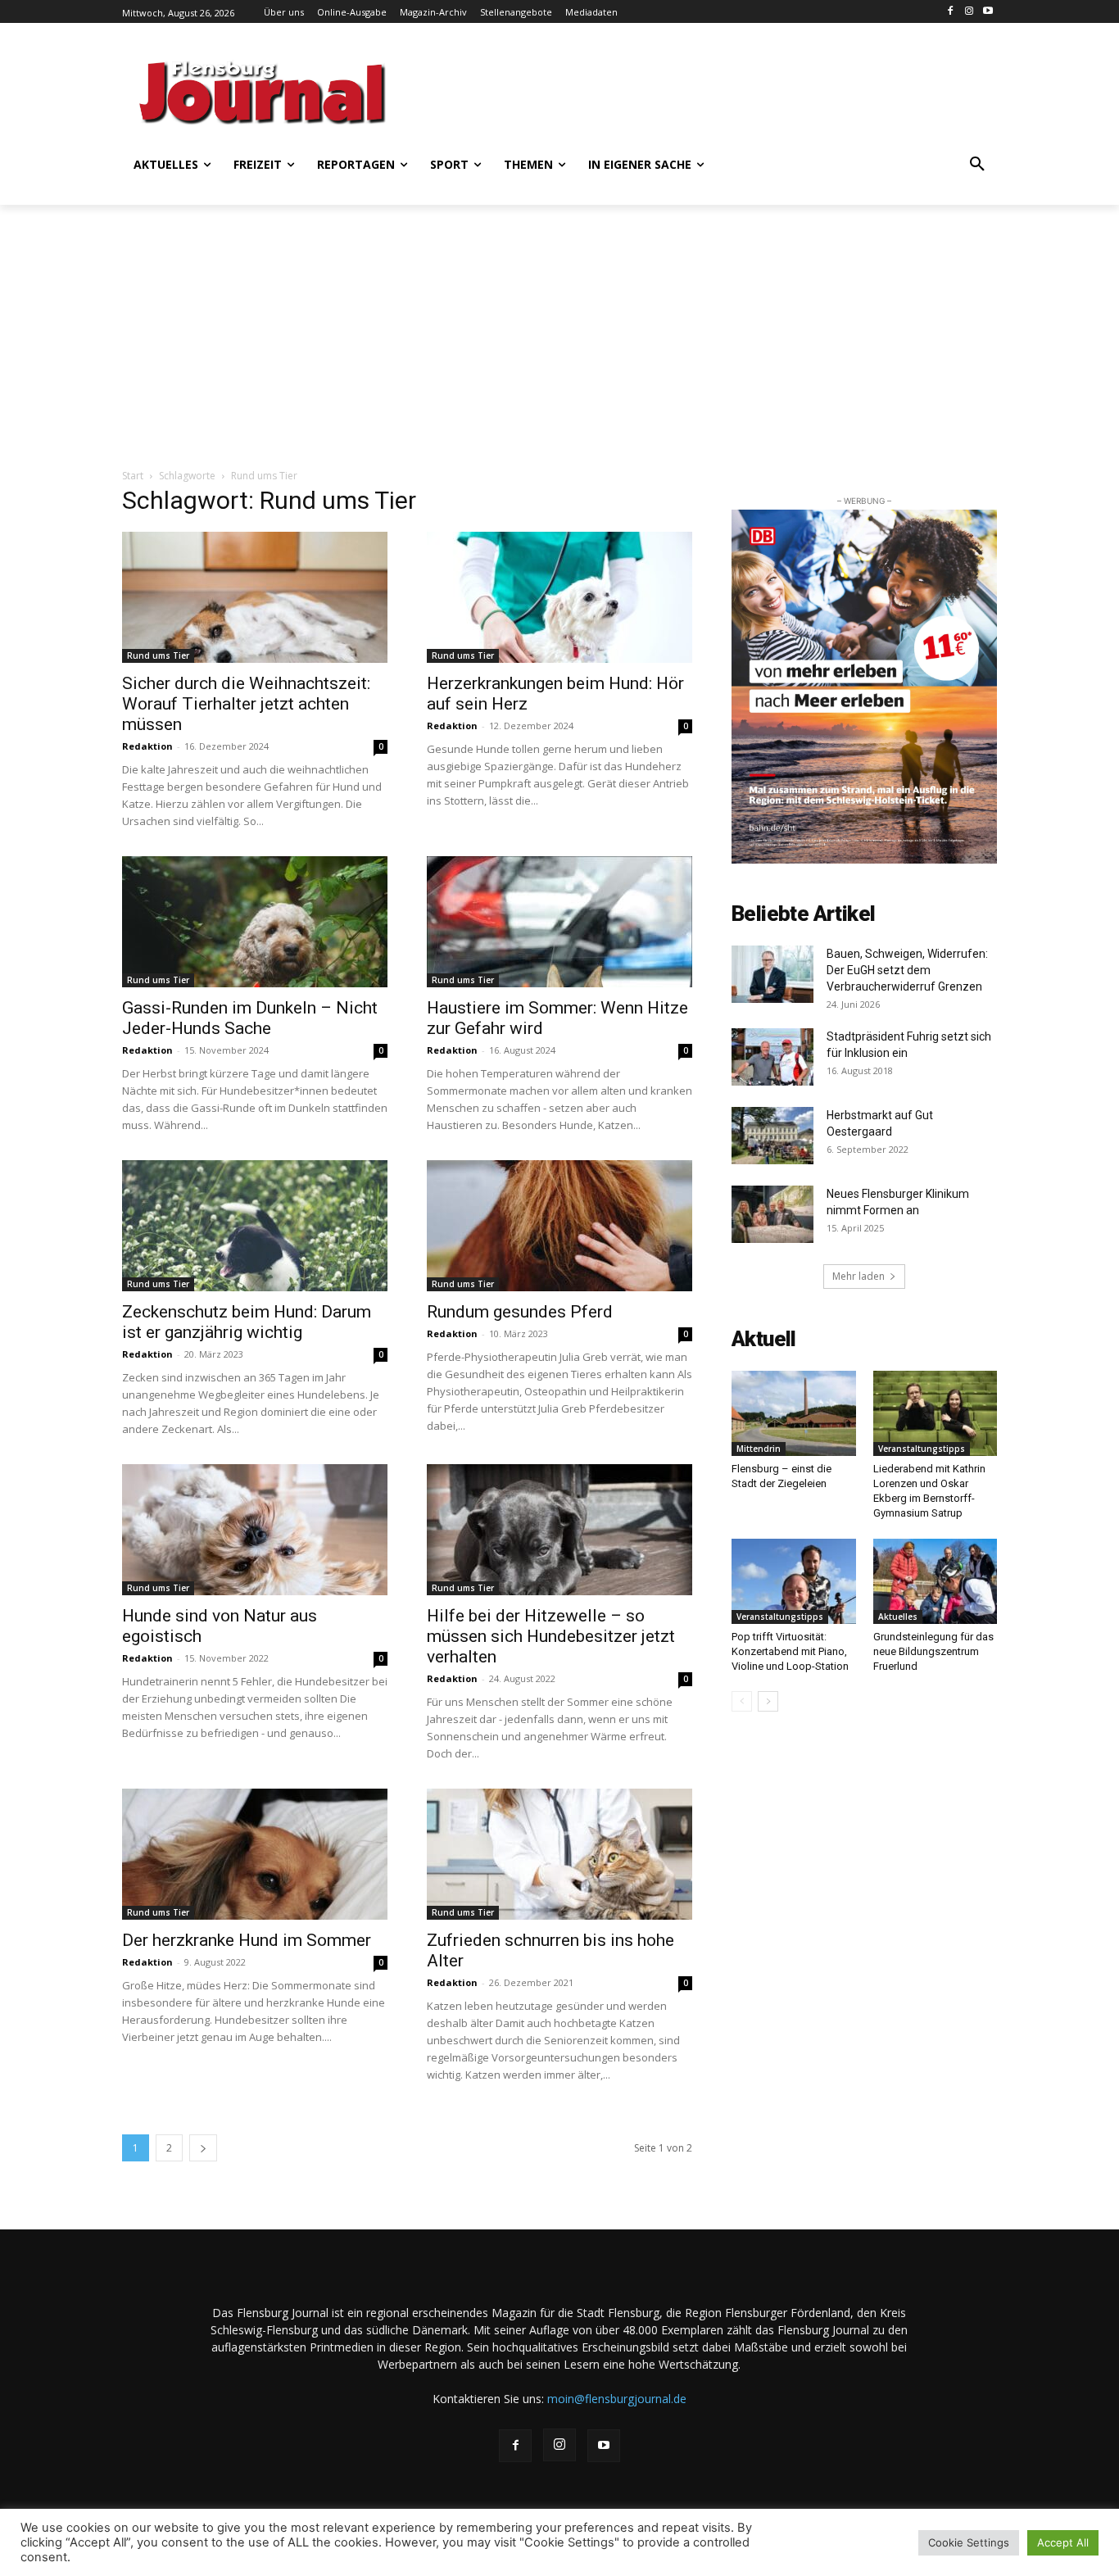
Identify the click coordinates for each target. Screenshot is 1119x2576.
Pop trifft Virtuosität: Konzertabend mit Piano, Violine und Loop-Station (790, 1651)
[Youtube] (988, 12)
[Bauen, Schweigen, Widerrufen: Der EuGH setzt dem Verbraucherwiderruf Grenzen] (772, 974)
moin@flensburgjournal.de (617, 2399)
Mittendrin (759, 1449)
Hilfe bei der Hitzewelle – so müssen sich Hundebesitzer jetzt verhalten (551, 1636)
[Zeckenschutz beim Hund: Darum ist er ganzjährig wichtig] (255, 1226)
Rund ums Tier (158, 655)
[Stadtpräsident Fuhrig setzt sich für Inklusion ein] (772, 1057)
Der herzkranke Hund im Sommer (247, 1940)
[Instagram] (969, 12)
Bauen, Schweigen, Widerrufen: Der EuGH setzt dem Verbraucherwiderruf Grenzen (907, 970)
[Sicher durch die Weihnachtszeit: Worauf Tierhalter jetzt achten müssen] (255, 597)
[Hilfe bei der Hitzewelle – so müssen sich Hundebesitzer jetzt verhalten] (559, 1530)
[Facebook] (951, 12)
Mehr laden (859, 1276)
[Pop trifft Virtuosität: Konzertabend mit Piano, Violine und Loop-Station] (794, 1581)
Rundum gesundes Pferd (520, 1312)
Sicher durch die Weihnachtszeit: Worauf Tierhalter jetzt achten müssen (246, 704)
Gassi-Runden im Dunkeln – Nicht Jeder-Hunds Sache (250, 1018)
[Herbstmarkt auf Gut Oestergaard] (772, 1136)
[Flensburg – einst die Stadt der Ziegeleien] (794, 1413)
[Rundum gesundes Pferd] (559, 1226)
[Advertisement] (719, 90)
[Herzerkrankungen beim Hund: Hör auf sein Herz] (559, 597)
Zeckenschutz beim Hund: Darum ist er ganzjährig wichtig (247, 1322)
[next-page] (203, 2148)
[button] (977, 165)
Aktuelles (898, 1617)
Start (133, 476)
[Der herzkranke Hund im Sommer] (255, 1854)
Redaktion (147, 746)
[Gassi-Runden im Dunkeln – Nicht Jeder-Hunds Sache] (255, 922)
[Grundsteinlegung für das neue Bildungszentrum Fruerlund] (936, 1581)
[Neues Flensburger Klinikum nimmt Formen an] (772, 1214)
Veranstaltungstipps (922, 1449)
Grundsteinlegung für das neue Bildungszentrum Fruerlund (933, 1651)
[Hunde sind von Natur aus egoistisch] (255, 1530)
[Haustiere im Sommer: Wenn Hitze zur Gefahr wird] (559, 922)
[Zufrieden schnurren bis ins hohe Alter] (559, 1854)
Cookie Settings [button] (969, 2542)
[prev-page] (742, 1701)
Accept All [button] (1063, 2542)
